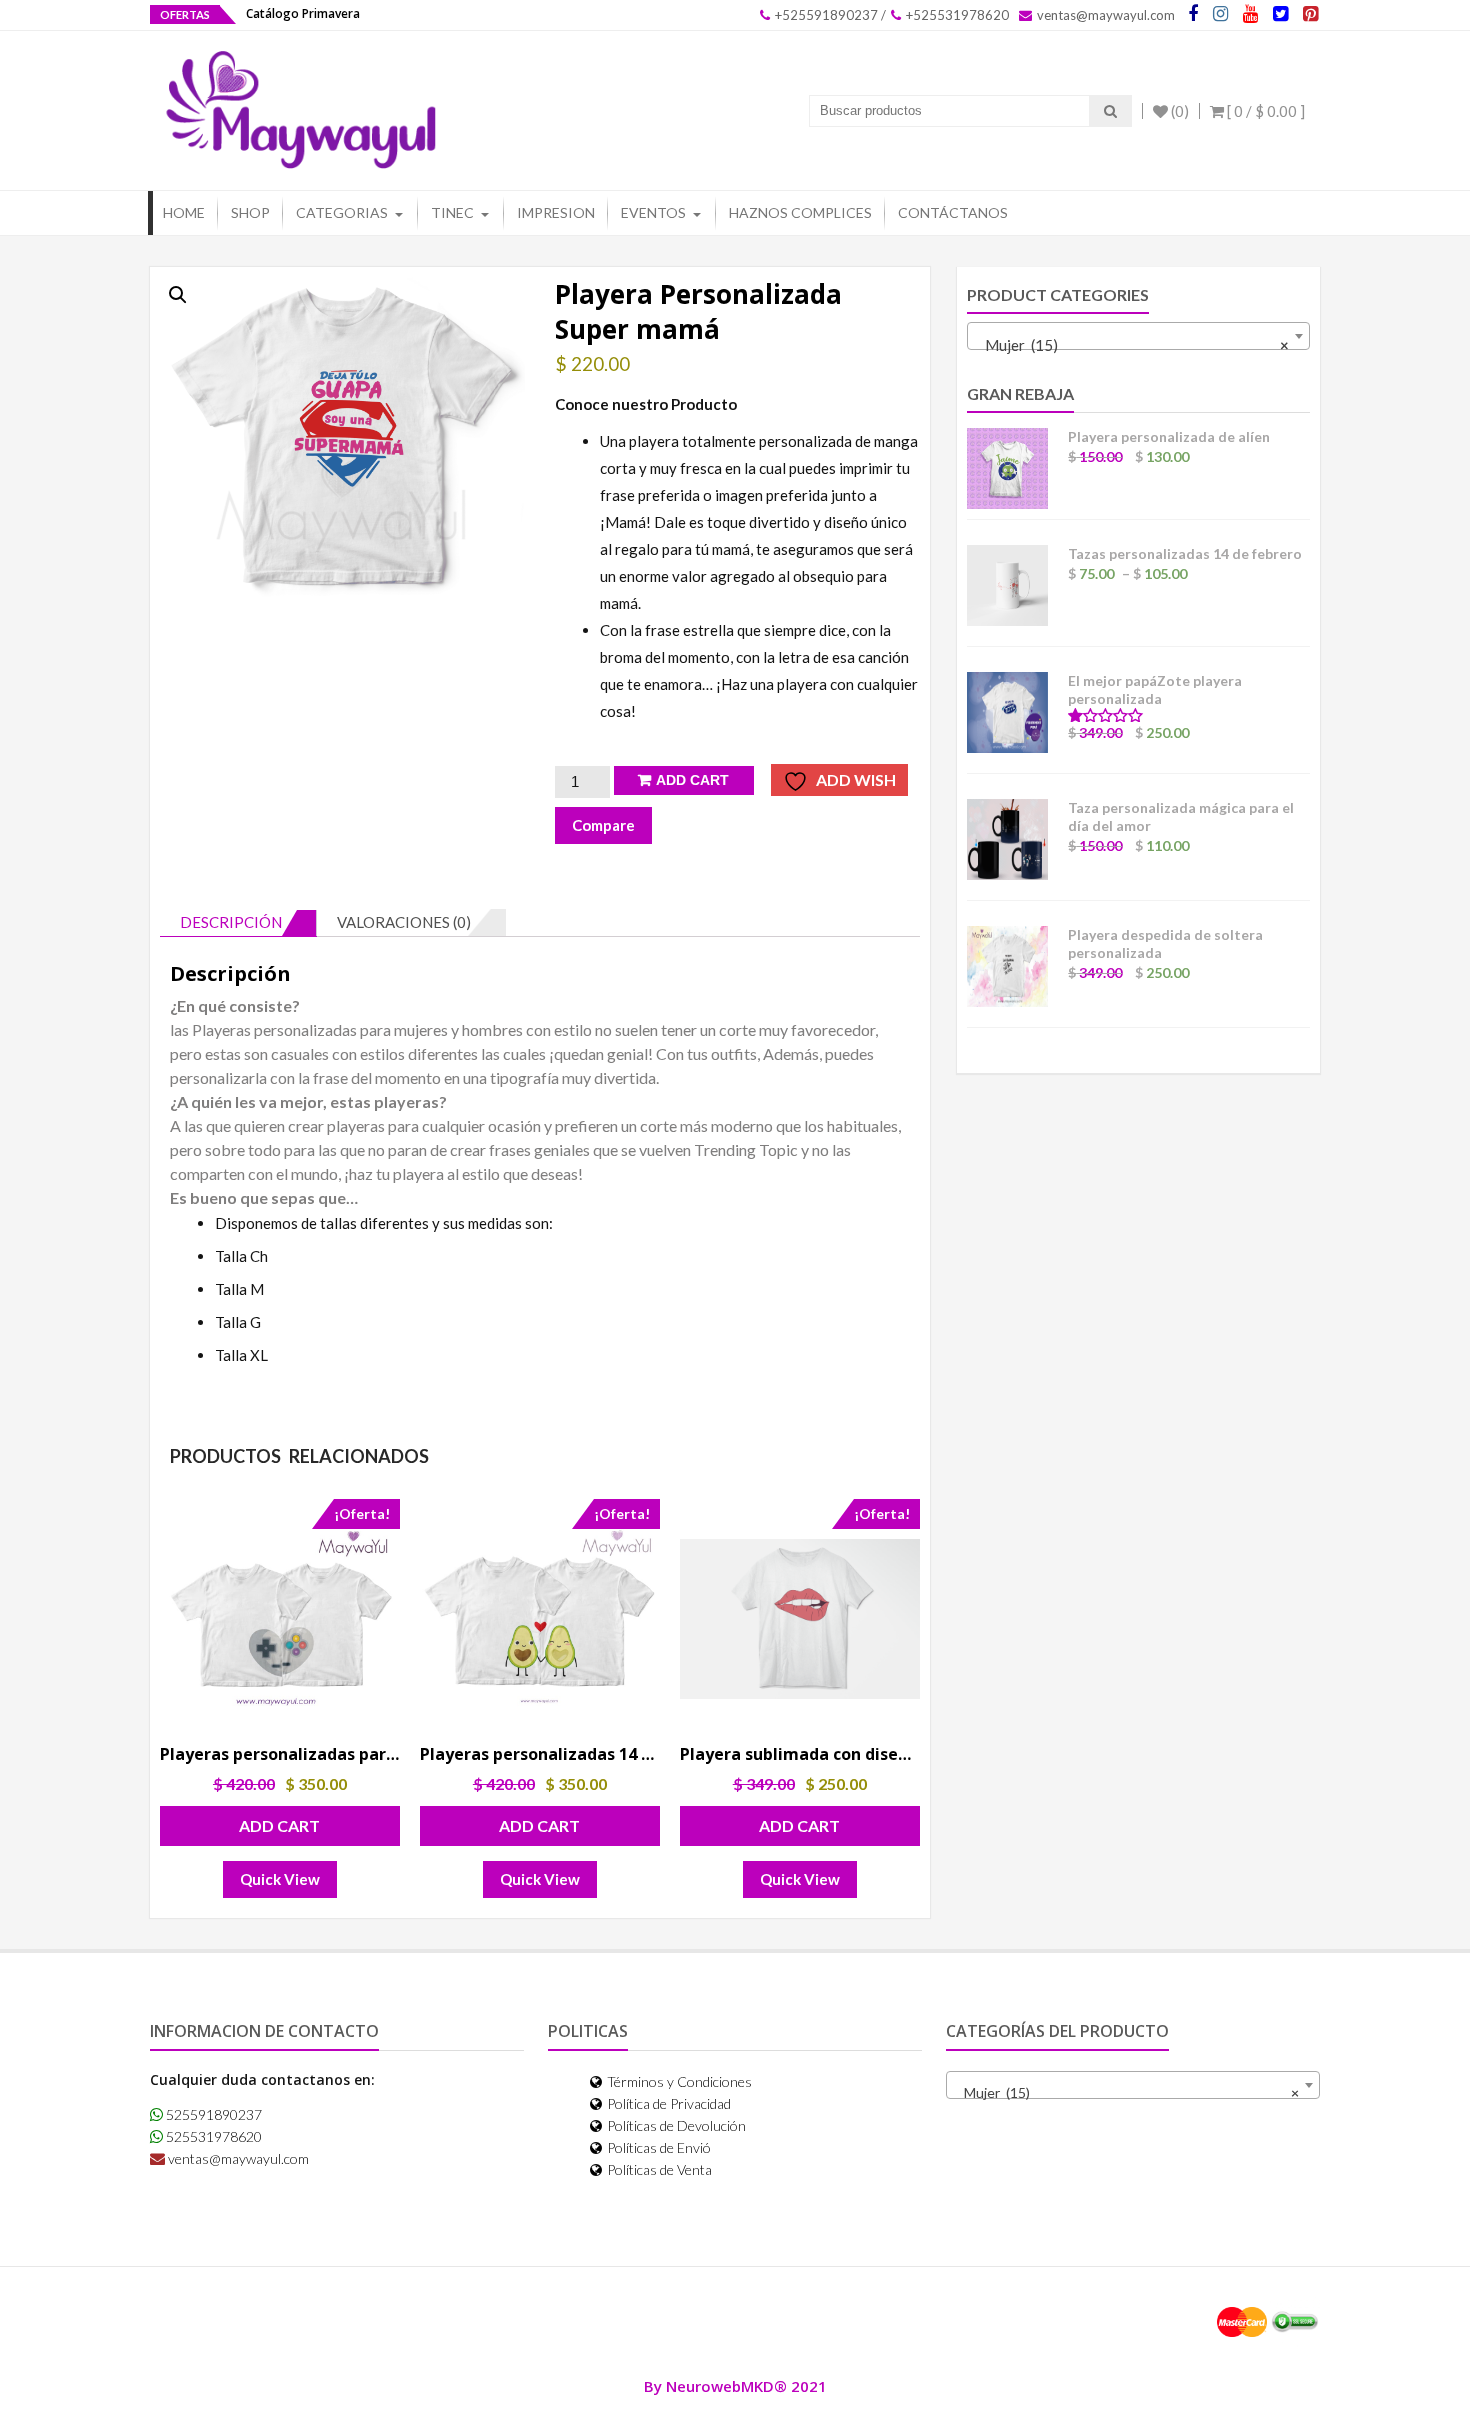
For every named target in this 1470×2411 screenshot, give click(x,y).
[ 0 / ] (1264, 111)
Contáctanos (953, 212)
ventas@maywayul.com (1104, 15)
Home (184, 212)
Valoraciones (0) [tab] (404, 922)
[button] (178, 295)
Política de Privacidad (667, 2103)
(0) (1178, 111)
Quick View (280, 1879)
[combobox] (1138, 336)
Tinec (452, 212)
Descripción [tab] (231, 922)
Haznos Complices (800, 212)
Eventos (653, 212)
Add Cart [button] (279, 1825)
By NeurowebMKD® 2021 (735, 2386)
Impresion (556, 212)
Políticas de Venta (658, 2169)
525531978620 (212, 2136)
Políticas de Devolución (675, 2125)
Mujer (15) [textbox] (1132, 345)
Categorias (342, 212)
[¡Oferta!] (280, 1618)
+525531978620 (956, 15)
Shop (250, 212)
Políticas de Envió (657, 2147)
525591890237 (212, 2114)
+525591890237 (825, 15)
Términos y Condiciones (678, 2081)
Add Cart (692, 780)
